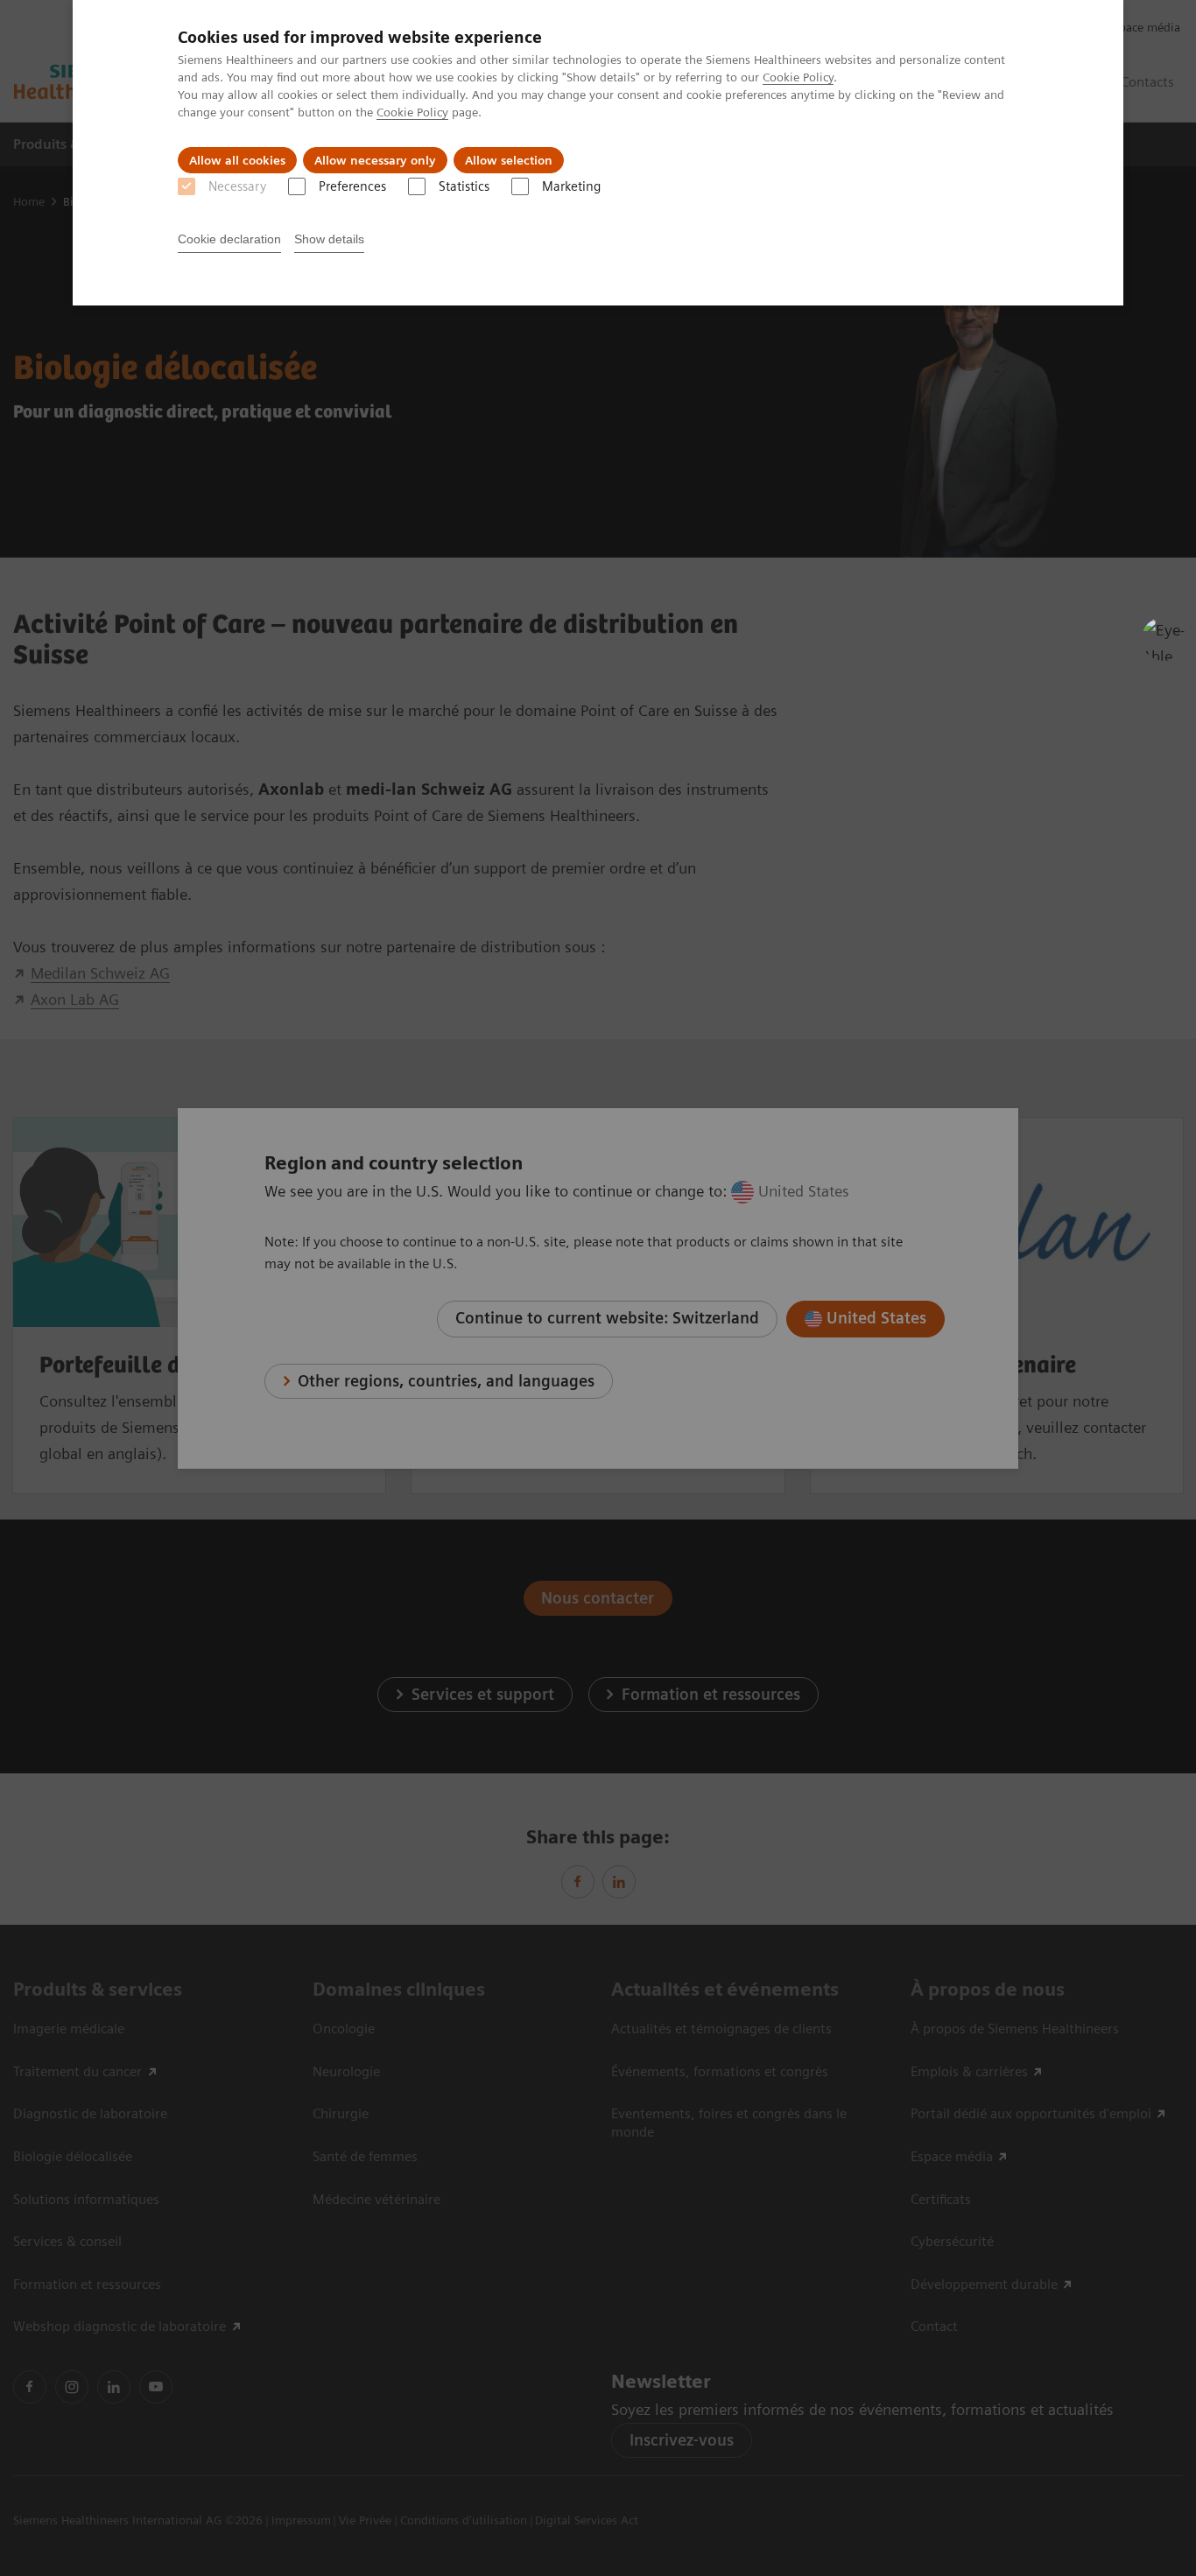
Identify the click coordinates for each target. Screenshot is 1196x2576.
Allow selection (509, 160)
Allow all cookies (237, 160)
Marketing (571, 186)
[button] (1164, 639)
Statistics (464, 186)
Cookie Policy (798, 77)
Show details (329, 239)
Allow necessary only (375, 160)
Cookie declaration (229, 239)
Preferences (352, 186)
